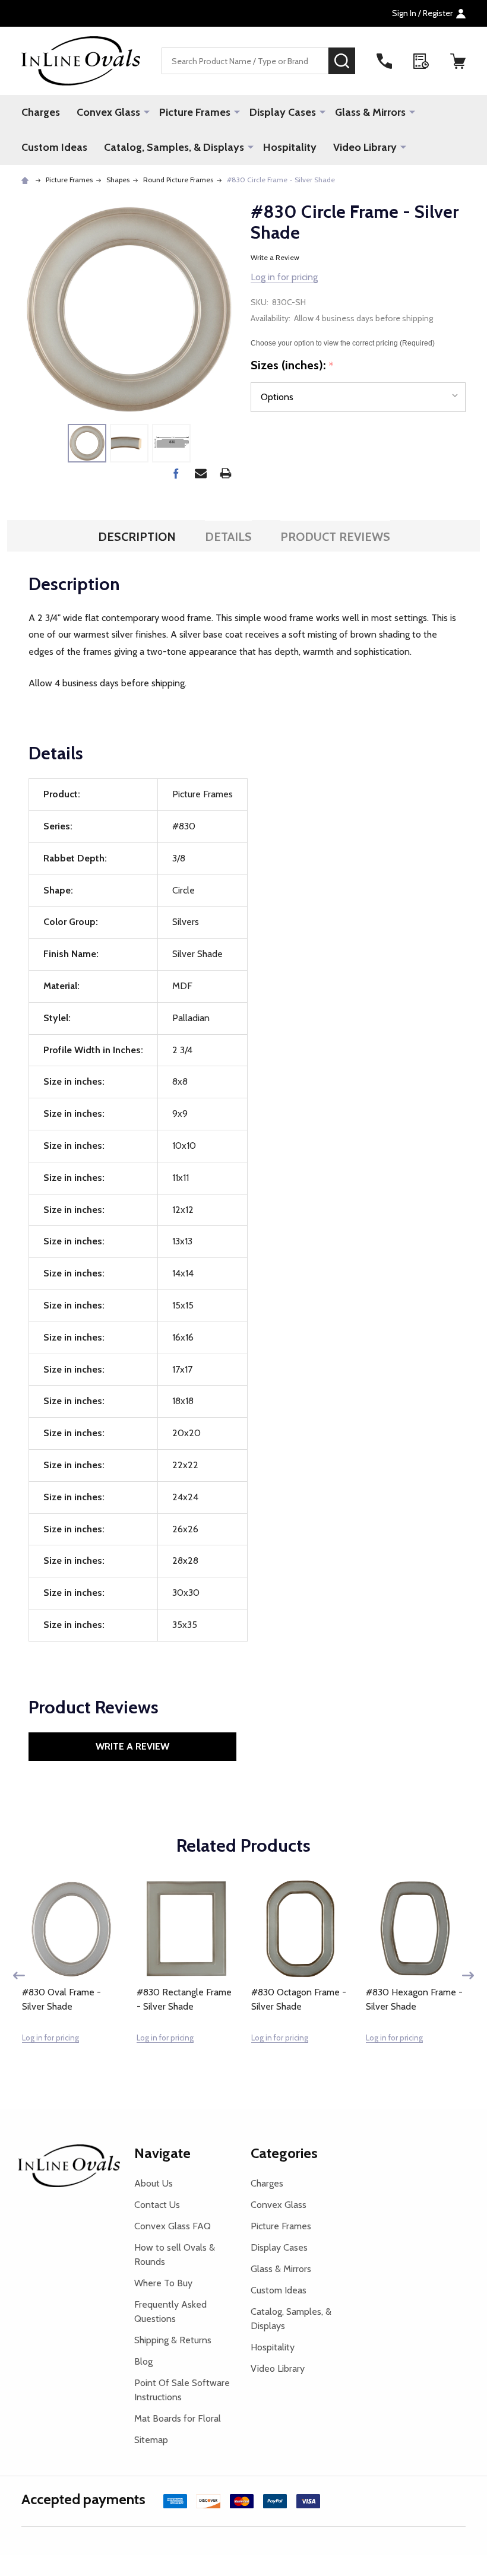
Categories (284, 2153)
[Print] (226, 473)
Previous (19, 1975)
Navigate (162, 2153)
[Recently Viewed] (421, 61)
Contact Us (157, 2205)
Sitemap (151, 2440)
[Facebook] (176, 473)
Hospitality (290, 147)
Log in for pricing (284, 277)
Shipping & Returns (173, 2340)
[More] (147, 112)
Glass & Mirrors (370, 112)
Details (228, 537)
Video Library (365, 147)
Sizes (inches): (292, 366)
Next (468, 1975)
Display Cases (283, 112)
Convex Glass (108, 112)
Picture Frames (195, 112)
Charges (41, 112)
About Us (154, 2183)
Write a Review (275, 257)
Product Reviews (335, 537)
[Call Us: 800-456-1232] (384, 61)
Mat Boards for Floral (178, 2418)
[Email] (201, 473)
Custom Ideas (54, 147)
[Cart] (458, 61)
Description (137, 537)
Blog (143, 2361)
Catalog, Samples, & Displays (174, 147)
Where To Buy (163, 2283)
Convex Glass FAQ (173, 2226)
